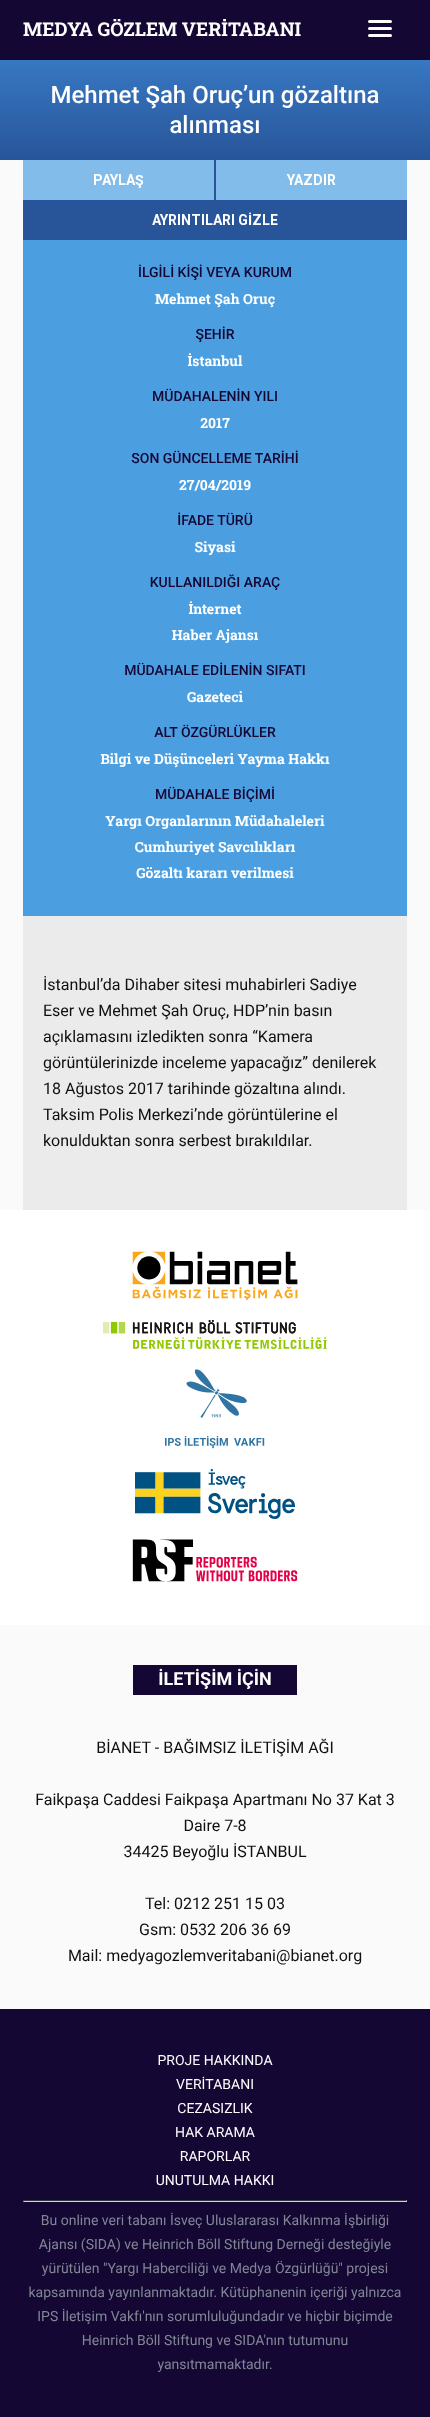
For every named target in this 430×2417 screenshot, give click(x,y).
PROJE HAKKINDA (214, 2061)
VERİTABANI (215, 2085)
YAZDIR (311, 180)
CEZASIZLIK (214, 2109)
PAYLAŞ (118, 180)
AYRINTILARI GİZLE (215, 220)
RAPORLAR (215, 2157)
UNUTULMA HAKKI (215, 2181)
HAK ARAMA (215, 2133)
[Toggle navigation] (380, 30)
